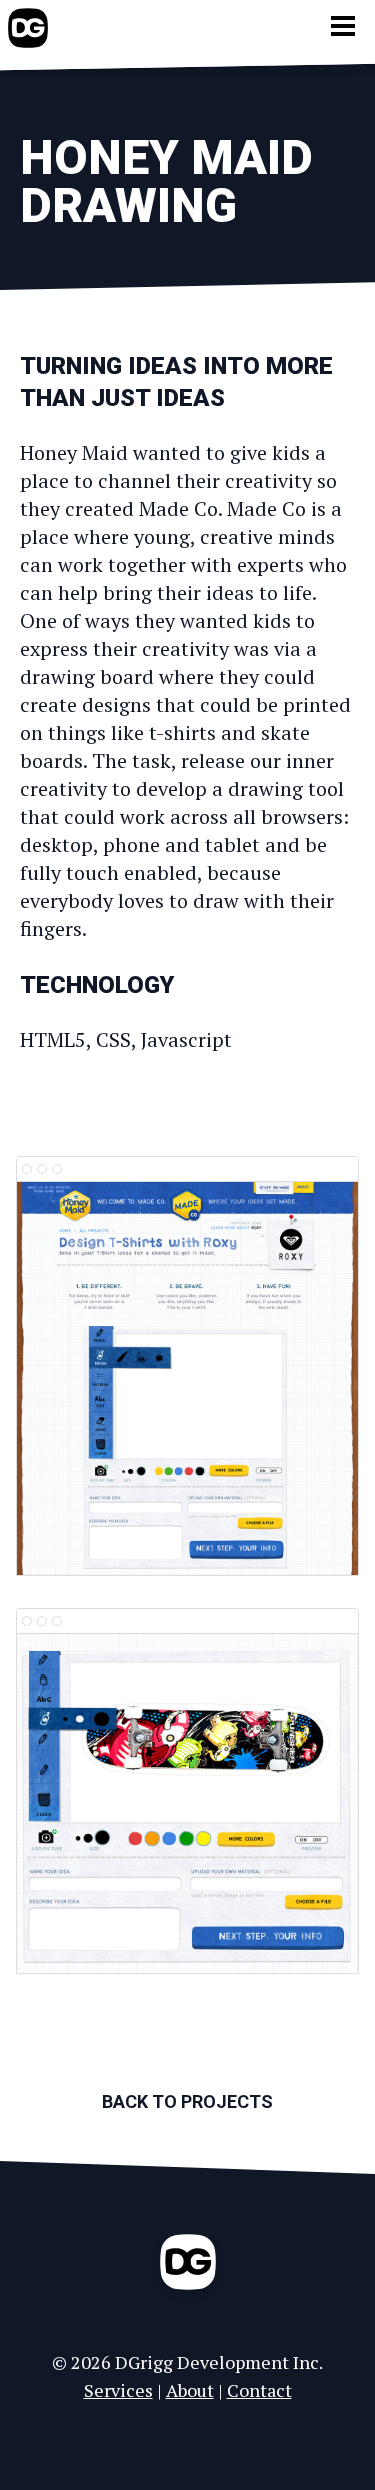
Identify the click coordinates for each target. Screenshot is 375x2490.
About (190, 2390)
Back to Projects (187, 2101)
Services (118, 2390)
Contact (259, 2390)
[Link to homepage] (28, 28)
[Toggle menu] (343, 26)
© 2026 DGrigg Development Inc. (187, 2362)
